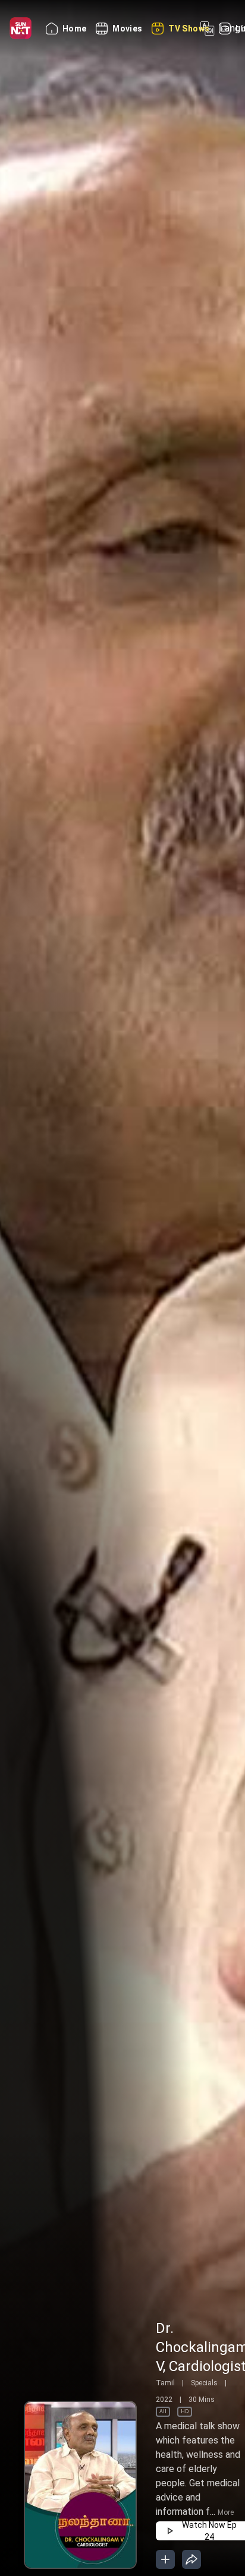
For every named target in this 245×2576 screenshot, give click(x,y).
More (226, 2512)
